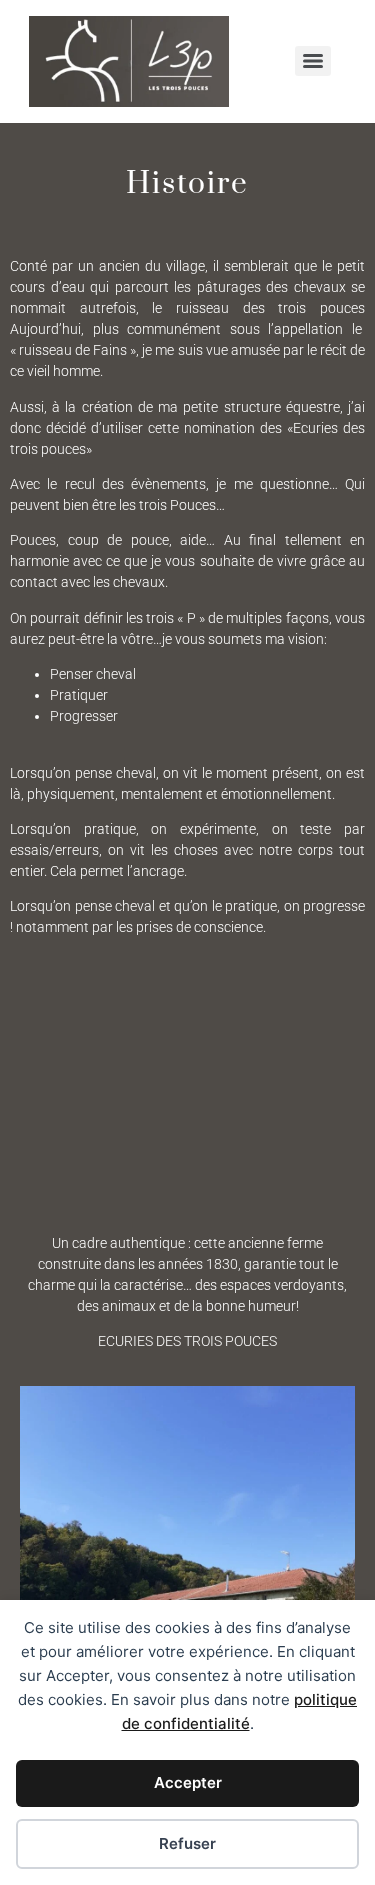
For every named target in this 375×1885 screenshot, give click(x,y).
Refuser (187, 1843)
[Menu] (313, 61)
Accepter (188, 1782)
